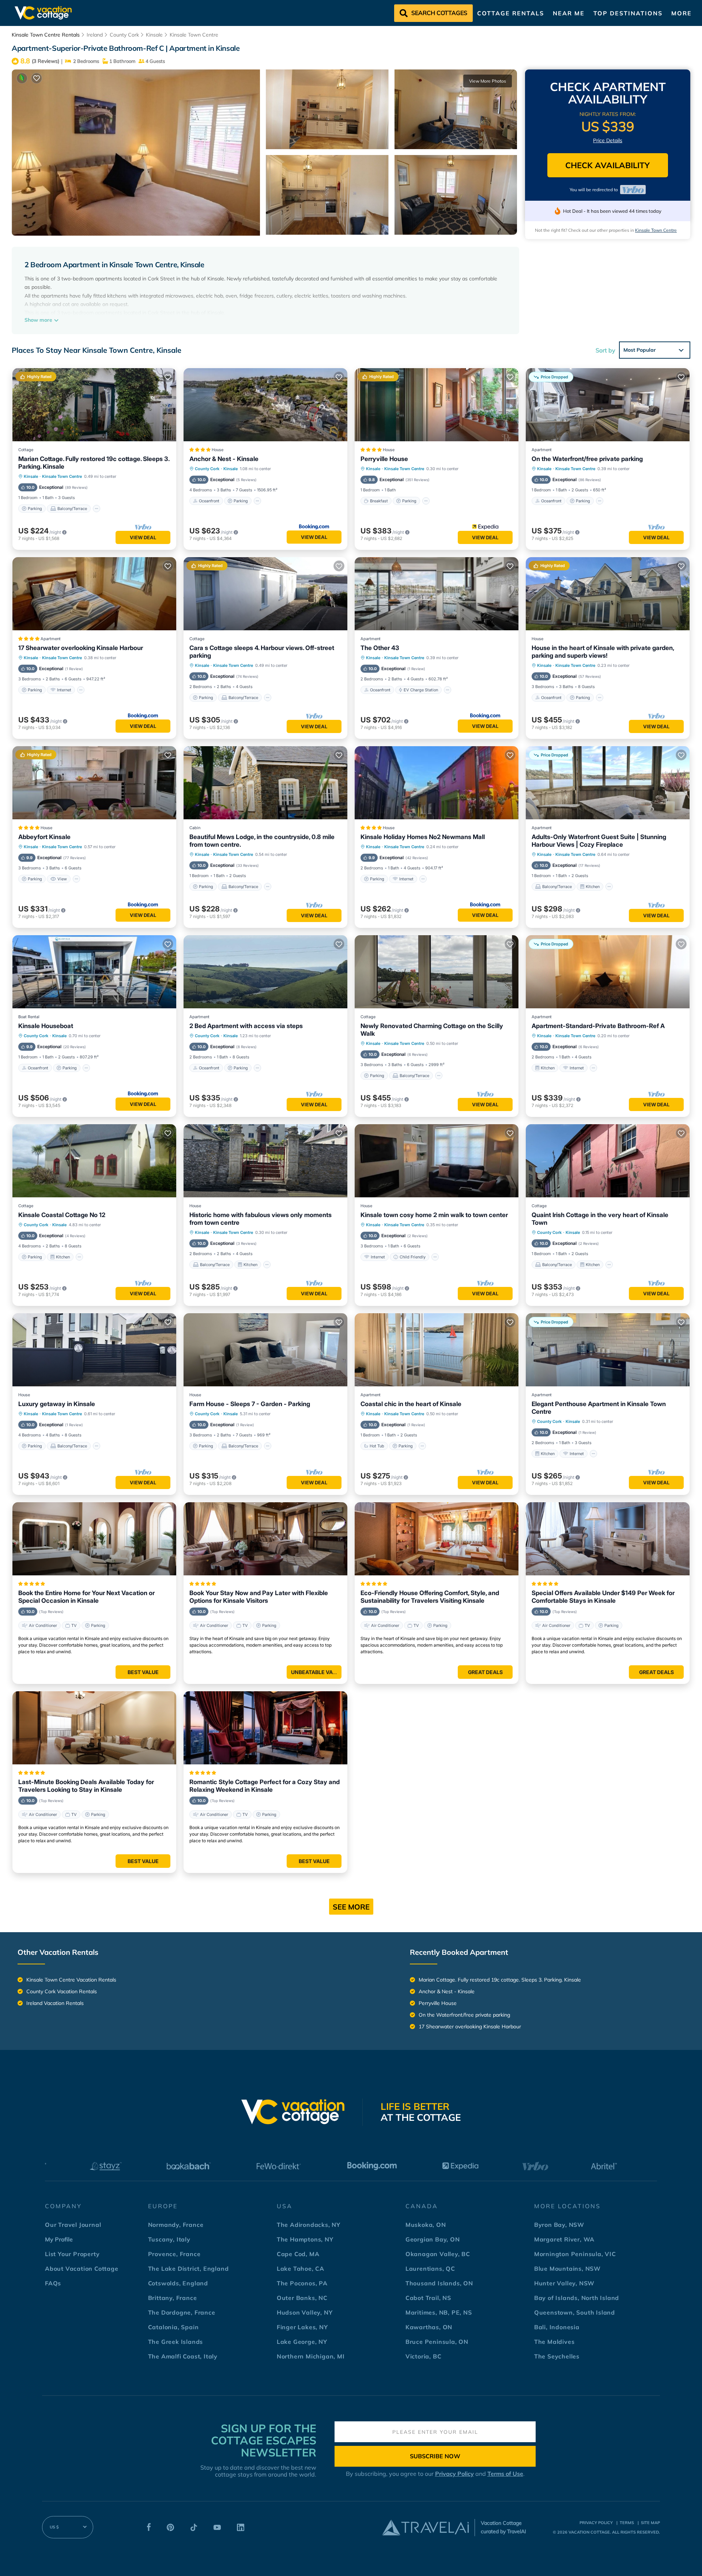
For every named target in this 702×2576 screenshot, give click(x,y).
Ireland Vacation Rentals (55, 2003)
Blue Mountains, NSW (567, 2269)
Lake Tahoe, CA (301, 2269)
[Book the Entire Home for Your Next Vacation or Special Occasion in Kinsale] (94, 1539)
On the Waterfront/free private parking (587, 459)
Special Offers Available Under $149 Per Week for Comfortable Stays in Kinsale (603, 1597)
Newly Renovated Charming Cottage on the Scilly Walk (432, 1030)
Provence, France (174, 2254)
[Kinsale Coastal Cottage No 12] (94, 1161)
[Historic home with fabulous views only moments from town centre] (265, 1161)
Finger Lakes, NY (302, 2327)
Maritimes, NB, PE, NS (439, 2312)
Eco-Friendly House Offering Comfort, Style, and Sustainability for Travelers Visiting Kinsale (430, 1597)
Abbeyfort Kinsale (44, 837)
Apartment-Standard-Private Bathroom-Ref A (598, 1026)
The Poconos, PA (302, 2283)
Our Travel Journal (73, 2225)
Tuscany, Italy (169, 2239)
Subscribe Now (435, 2456)
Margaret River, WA (564, 2239)
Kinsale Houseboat (46, 1026)
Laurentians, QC (430, 2269)
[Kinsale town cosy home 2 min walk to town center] (437, 1161)
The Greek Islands (176, 2342)
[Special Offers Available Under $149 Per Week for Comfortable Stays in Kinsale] (608, 1539)
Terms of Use (505, 2474)
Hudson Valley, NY (305, 2312)
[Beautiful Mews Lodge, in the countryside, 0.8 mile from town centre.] (265, 783)
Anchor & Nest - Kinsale (224, 459)
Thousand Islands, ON (439, 2283)
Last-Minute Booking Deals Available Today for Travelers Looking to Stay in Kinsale (86, 1786)
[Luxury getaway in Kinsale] (94, 1350)
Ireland (95, 35)
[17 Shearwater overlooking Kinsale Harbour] (94, 594)
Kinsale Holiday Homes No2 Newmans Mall (423, 837)
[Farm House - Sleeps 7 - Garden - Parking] (265, 1350)
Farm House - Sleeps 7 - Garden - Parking (250, 1404)
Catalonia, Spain (173, 2327)
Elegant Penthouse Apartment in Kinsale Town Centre (599, 1408)
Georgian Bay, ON (433, 2239)
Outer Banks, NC (302, 2298)
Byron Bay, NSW (559, 2225)
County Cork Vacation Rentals (62, 1991)
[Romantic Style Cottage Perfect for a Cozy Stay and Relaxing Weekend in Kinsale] (265, 1728)
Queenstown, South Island (575, 2312)
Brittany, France (173, 2298)
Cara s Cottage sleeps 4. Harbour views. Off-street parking (262, 652)
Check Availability (607, 165)
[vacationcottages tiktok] (194, 2529)
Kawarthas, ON (429, 2327)
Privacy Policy (454, 2474)
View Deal (143, 537)
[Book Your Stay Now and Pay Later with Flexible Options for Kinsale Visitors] (265, 1539)
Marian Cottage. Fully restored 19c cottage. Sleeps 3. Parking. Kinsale (94, 463)
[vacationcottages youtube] (217, 2529)
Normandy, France (176, 2225)
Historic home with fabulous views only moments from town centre (261, 1219)
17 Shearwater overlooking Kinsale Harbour (81, 648)
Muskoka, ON (426, 2225)
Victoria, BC (424, 2356)
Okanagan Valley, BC (438, 2254)
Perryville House (384, 459)
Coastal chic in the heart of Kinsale (411, 1404)
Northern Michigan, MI (311, 2356)
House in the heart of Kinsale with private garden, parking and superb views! (603, 652)
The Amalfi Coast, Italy (183, 2356)
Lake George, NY (302, 2342)
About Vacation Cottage (82, 2269)
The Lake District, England (188, 2269)
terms (627, 2523)
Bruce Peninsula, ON (437, 2342)
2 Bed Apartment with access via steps (246, 1026)
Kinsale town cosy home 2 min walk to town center (434, 1215)
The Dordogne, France (182, 2312)
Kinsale (154, 35)
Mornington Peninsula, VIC (575, 2254)
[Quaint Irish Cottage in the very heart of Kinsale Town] (608, 1161)
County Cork (124, 35)
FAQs (53, 2283)
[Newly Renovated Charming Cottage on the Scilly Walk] (437, 972)
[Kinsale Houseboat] (94, 972)
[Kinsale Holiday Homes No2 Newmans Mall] (437, 783)
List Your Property (72, 2254)
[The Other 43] (437, 594)
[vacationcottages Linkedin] (241, 2529)
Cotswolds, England (178, 2283)
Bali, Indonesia (557, 2327)
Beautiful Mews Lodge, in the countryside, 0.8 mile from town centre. (262, 841)
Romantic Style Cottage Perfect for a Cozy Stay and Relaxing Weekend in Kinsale (265, 1786)
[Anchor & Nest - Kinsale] (265, 405)
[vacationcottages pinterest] (170, 2529)
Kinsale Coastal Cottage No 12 (62, 1215)
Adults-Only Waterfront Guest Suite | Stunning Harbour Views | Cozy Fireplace (599, 841)
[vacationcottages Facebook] (149, 2529)
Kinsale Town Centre (194, 35)
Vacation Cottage (589, 2532)
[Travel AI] (425, 2527)
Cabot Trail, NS (428, 2298)
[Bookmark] (37, 78)
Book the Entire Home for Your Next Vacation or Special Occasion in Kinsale (86, 1597)
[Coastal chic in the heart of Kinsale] (437, 1350)
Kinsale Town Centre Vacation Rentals (71, 1980)
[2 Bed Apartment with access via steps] (265, 972)
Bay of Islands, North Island (577, 2298)
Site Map (650, 2523)
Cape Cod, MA (298, 2254)
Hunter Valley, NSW (564, 2283)
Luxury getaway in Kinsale (57, 1404)
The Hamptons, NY (305, 2239)
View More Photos (488, 81)
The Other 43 (380, 648)
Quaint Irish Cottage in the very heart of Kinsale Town (600, 1219)
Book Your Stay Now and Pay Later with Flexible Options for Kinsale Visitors (259, 1597)
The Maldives (554, 2342)
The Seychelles (557, 2356)
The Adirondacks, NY (309, 2225)
